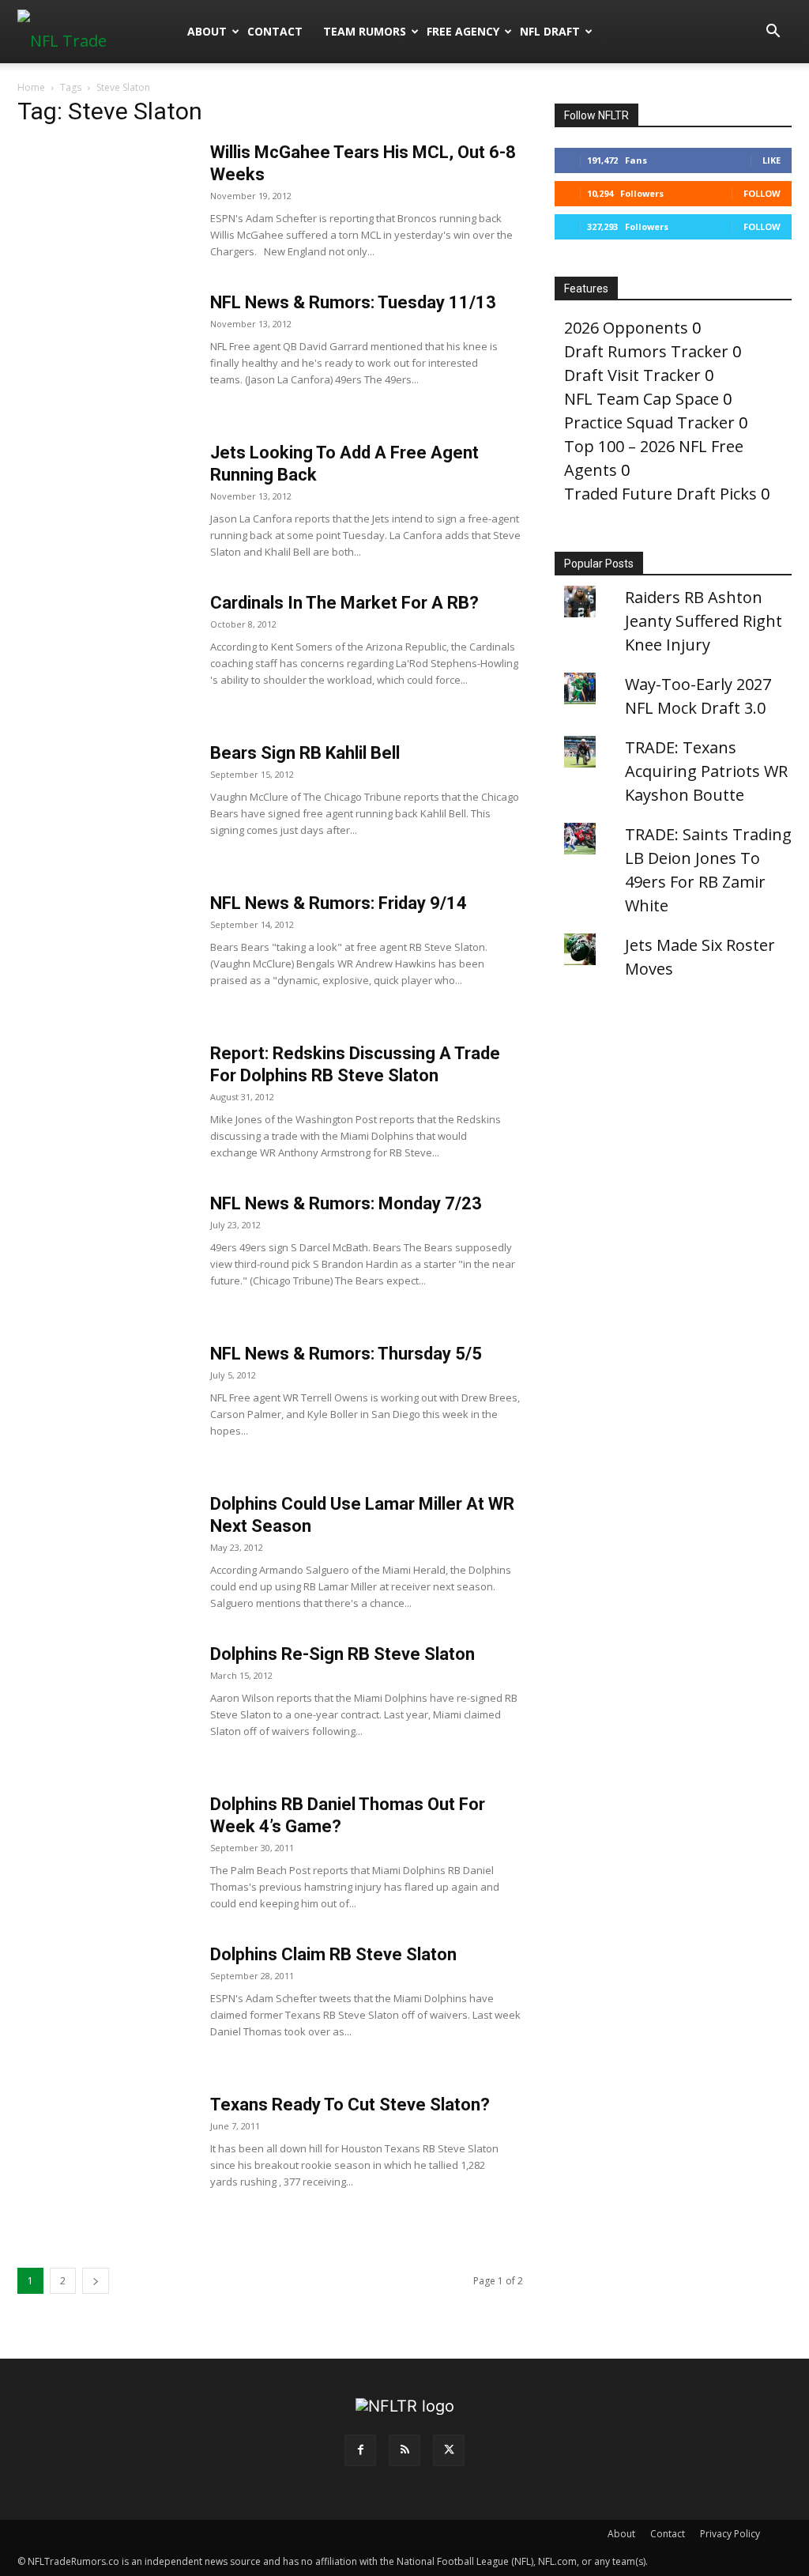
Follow (762, 193)
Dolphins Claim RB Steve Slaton (333, 1954)
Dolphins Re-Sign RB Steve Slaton (342, 1654)
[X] (449, 2450)
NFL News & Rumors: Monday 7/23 (346, 1203)
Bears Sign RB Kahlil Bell (305, 753)
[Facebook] (360, 2450)
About (207, 31)
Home (31, 87)
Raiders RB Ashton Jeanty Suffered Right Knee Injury (704, 621)
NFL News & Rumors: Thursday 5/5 (346, 1354)
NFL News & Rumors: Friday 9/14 (339, 903)
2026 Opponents (626, 328)
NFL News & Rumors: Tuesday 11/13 (353, 302)
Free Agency (463, 31)
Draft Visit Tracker (632, 375)
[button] (773, 31)
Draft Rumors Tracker (646, 351)
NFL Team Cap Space (642, 399)
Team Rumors (365, 31)
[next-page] (96, 2281)
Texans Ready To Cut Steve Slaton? (350, 2105)
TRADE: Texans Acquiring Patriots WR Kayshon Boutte (706, 771)
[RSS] (404, 2450)
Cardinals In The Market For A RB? (344, 603)
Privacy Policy (730, 2534)
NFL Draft (550, 31)
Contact (275, 31)
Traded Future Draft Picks (660, 494)
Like (771, 160)
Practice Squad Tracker (649, 422)
